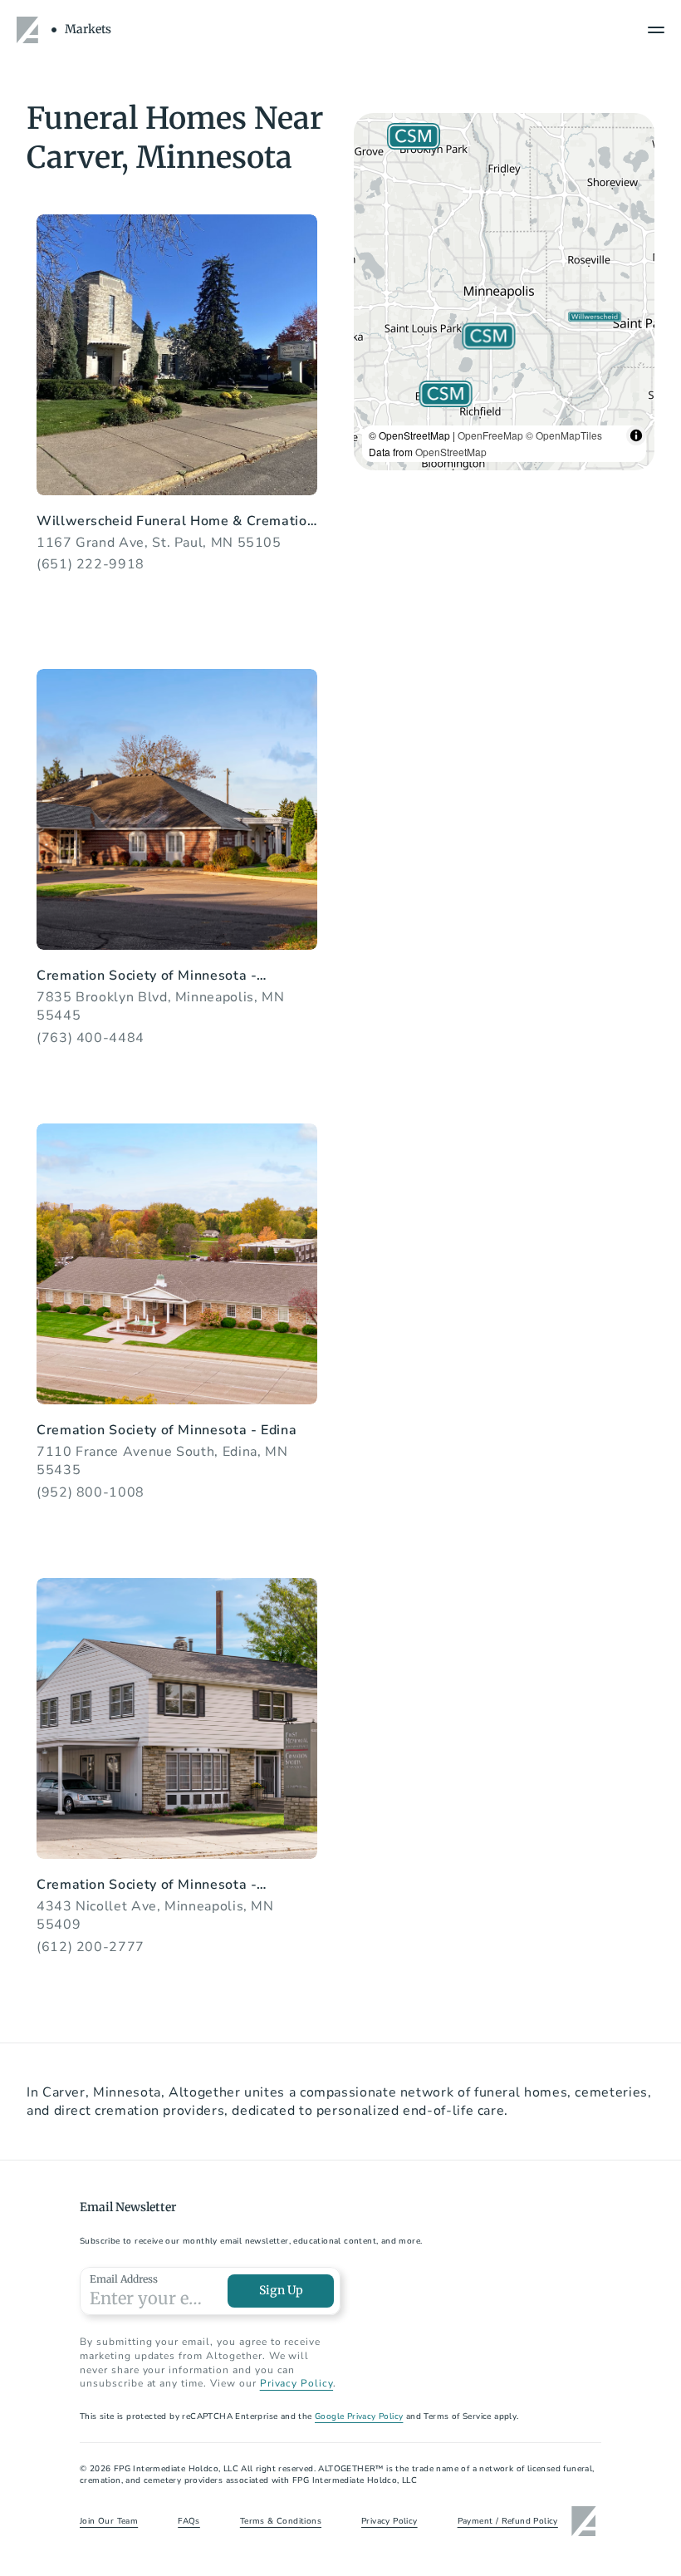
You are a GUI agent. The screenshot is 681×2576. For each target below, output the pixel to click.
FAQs (189, 2521)
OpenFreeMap (490, 435)
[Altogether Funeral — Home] (30, 30)
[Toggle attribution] (636, 435)
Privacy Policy (296, 2383)
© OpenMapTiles (564, 435)
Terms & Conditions (281, 2521)
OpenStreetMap (451, 452)
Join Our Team (109, 2521)
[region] (504, 292)
